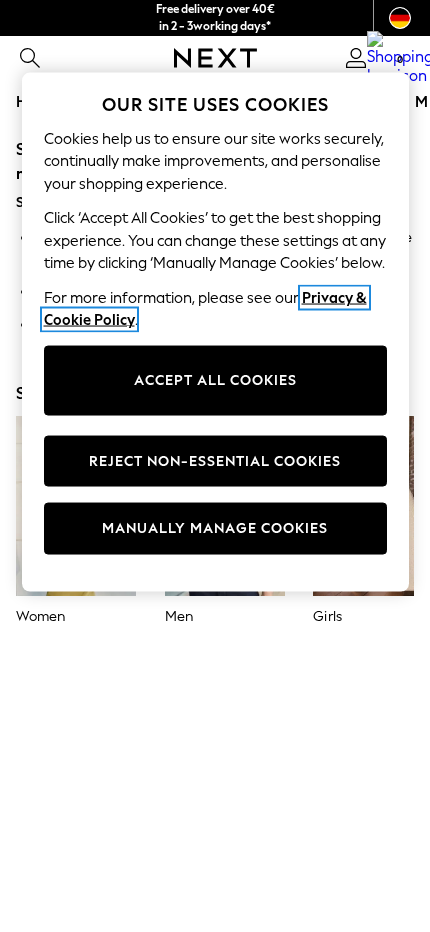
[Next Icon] (215, 58)
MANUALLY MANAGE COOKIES (215, 528)
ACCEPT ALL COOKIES (215, 380)
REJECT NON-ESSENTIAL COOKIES (215, 460)
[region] (215, 331)
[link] (30, 58)
